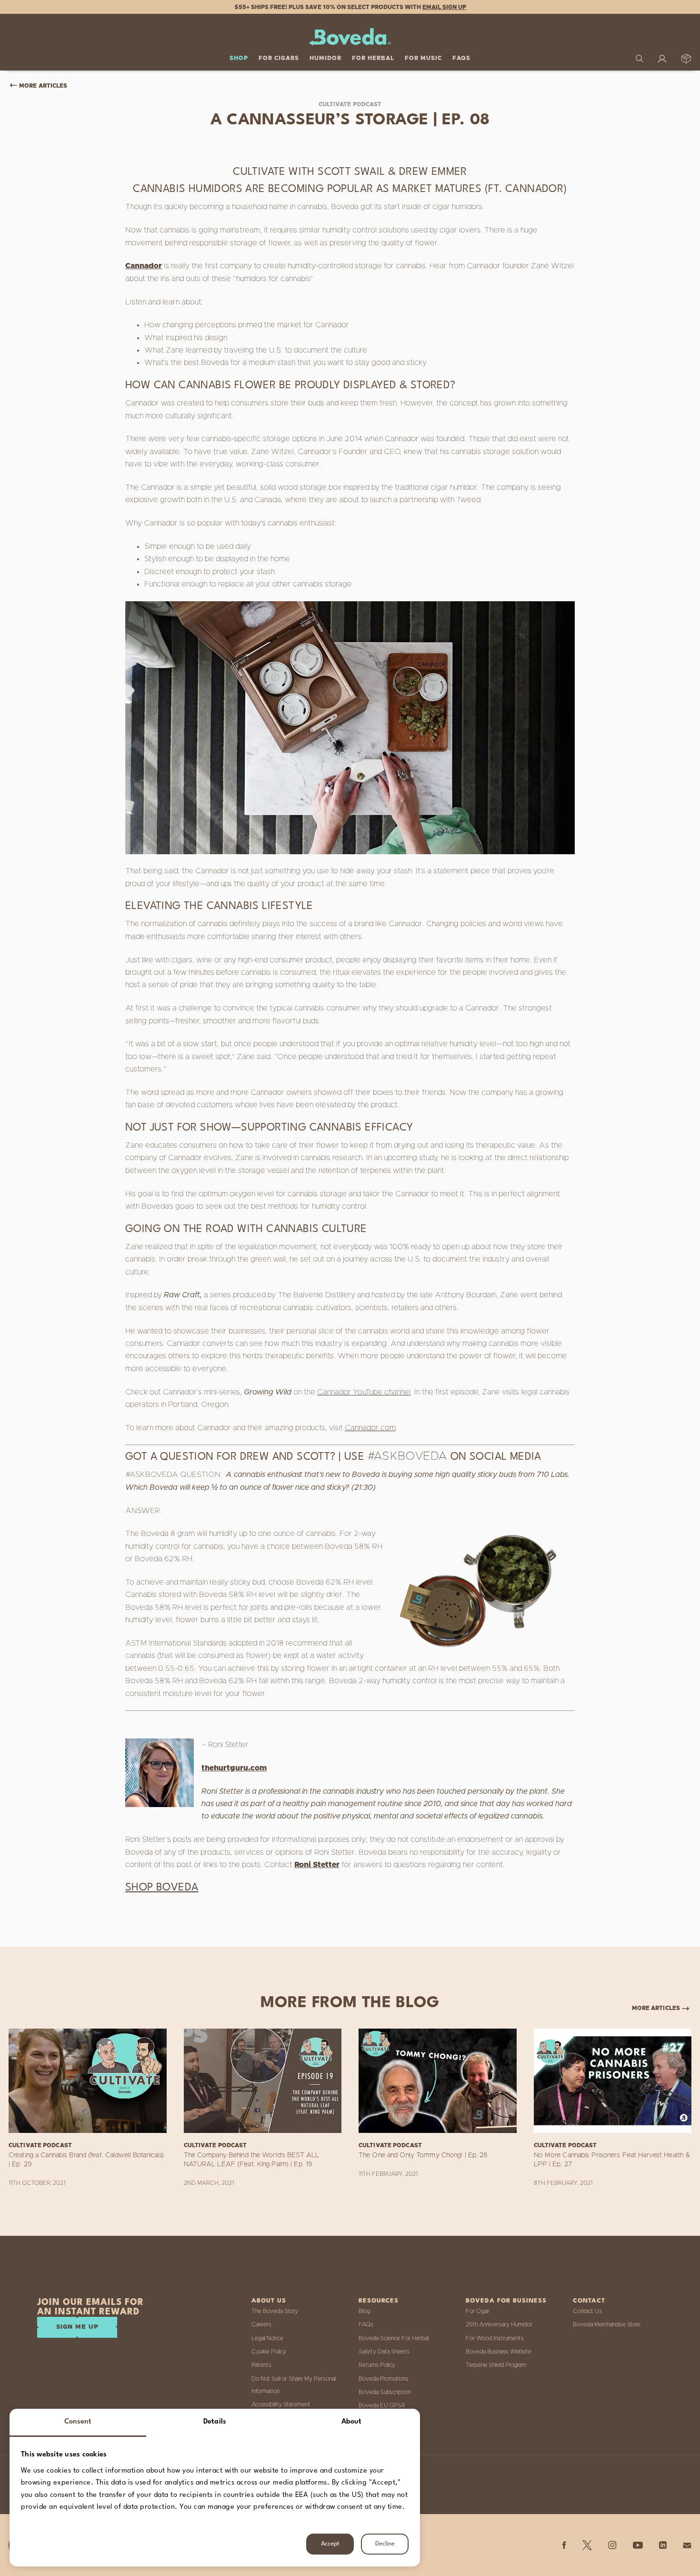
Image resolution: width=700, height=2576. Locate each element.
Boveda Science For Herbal (394, 2338)
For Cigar (478, 2311)
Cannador (144, 266)
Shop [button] (239, 58)
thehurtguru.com (234, 1768)
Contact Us (587, 2311)
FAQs (461, 58)
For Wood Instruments (495, 2338)
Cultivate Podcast (350, 104)
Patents (261, 2365)
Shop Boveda (162, 1888)
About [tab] (352, 2422)
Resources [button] (379, 2301)
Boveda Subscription (385, 2392)
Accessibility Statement (281, 2404)
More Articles (43, 86)
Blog (364, 2311)
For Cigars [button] (279, 58)
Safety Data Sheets (384, 2352)
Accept (330, 2544)
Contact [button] (589, 2301)
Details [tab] (215, 2422)
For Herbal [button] (373, 58)
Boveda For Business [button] (506, 2301)
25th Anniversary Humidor (499, 2324)
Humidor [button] (325, 58)
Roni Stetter (317, 1865)
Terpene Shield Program (496, 2365)
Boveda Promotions (384, 2379)
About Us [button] (269, 2301)
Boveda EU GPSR (382, 2405)
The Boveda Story (275, 2311)
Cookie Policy (269, 2352)
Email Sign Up (444, 7)
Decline (385, 2544)
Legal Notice (267, 2338)
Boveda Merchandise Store (607, 2324)
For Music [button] (423, 58)
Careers (261, 2324)
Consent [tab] (78, 2422)
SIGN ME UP (77, 2327)
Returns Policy (377, 2365)
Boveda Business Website (499, 2352)
